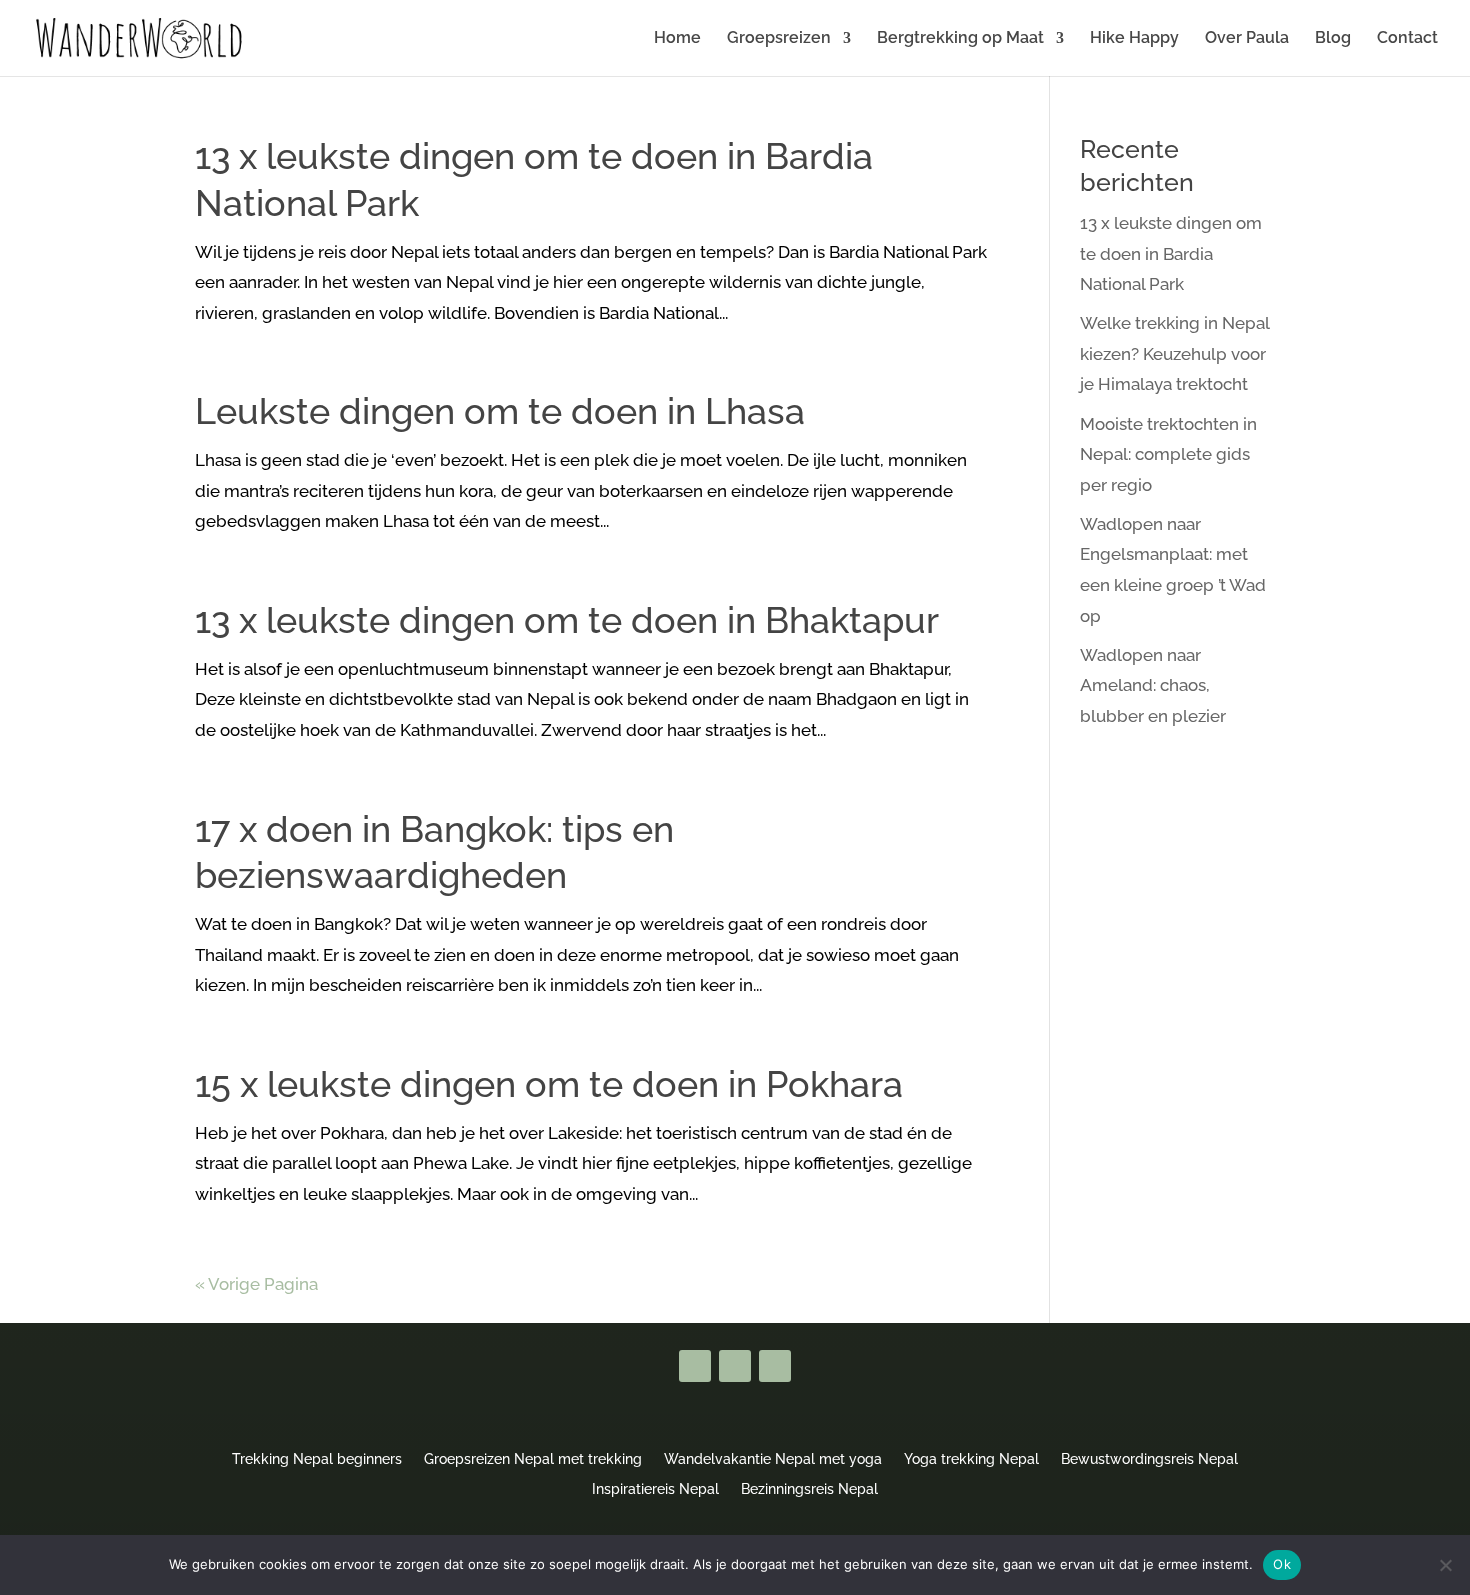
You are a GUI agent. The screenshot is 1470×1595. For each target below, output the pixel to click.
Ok (1282, 1564)
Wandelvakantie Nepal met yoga (773, 1458)
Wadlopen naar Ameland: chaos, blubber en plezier (1153, 685)
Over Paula (1247, 39)
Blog (1333, 39)
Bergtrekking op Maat (960, 39)
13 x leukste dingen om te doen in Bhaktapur (567, 620)
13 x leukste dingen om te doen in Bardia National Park (1171, 253)
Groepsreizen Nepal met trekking (533, 1458)
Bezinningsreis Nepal (809, 1488)
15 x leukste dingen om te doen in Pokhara (549, 1084)
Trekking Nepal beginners (317, 1458)
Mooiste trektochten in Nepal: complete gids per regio (1168, 454)
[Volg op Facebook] (695, 1366)
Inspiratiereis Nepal (655, 1488)
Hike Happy (1134, 39)
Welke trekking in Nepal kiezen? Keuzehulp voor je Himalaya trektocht (1174, 353)
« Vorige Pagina (256, 1284)
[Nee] (1445, 1565)
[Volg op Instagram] (775, 1366)
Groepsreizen (779, 39)
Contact (1407, 39)
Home (677, 39)
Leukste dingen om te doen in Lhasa (500, 411)
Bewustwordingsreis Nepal (1149, 1458)
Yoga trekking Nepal (971, 1458)
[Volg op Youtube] (735, 1366)
